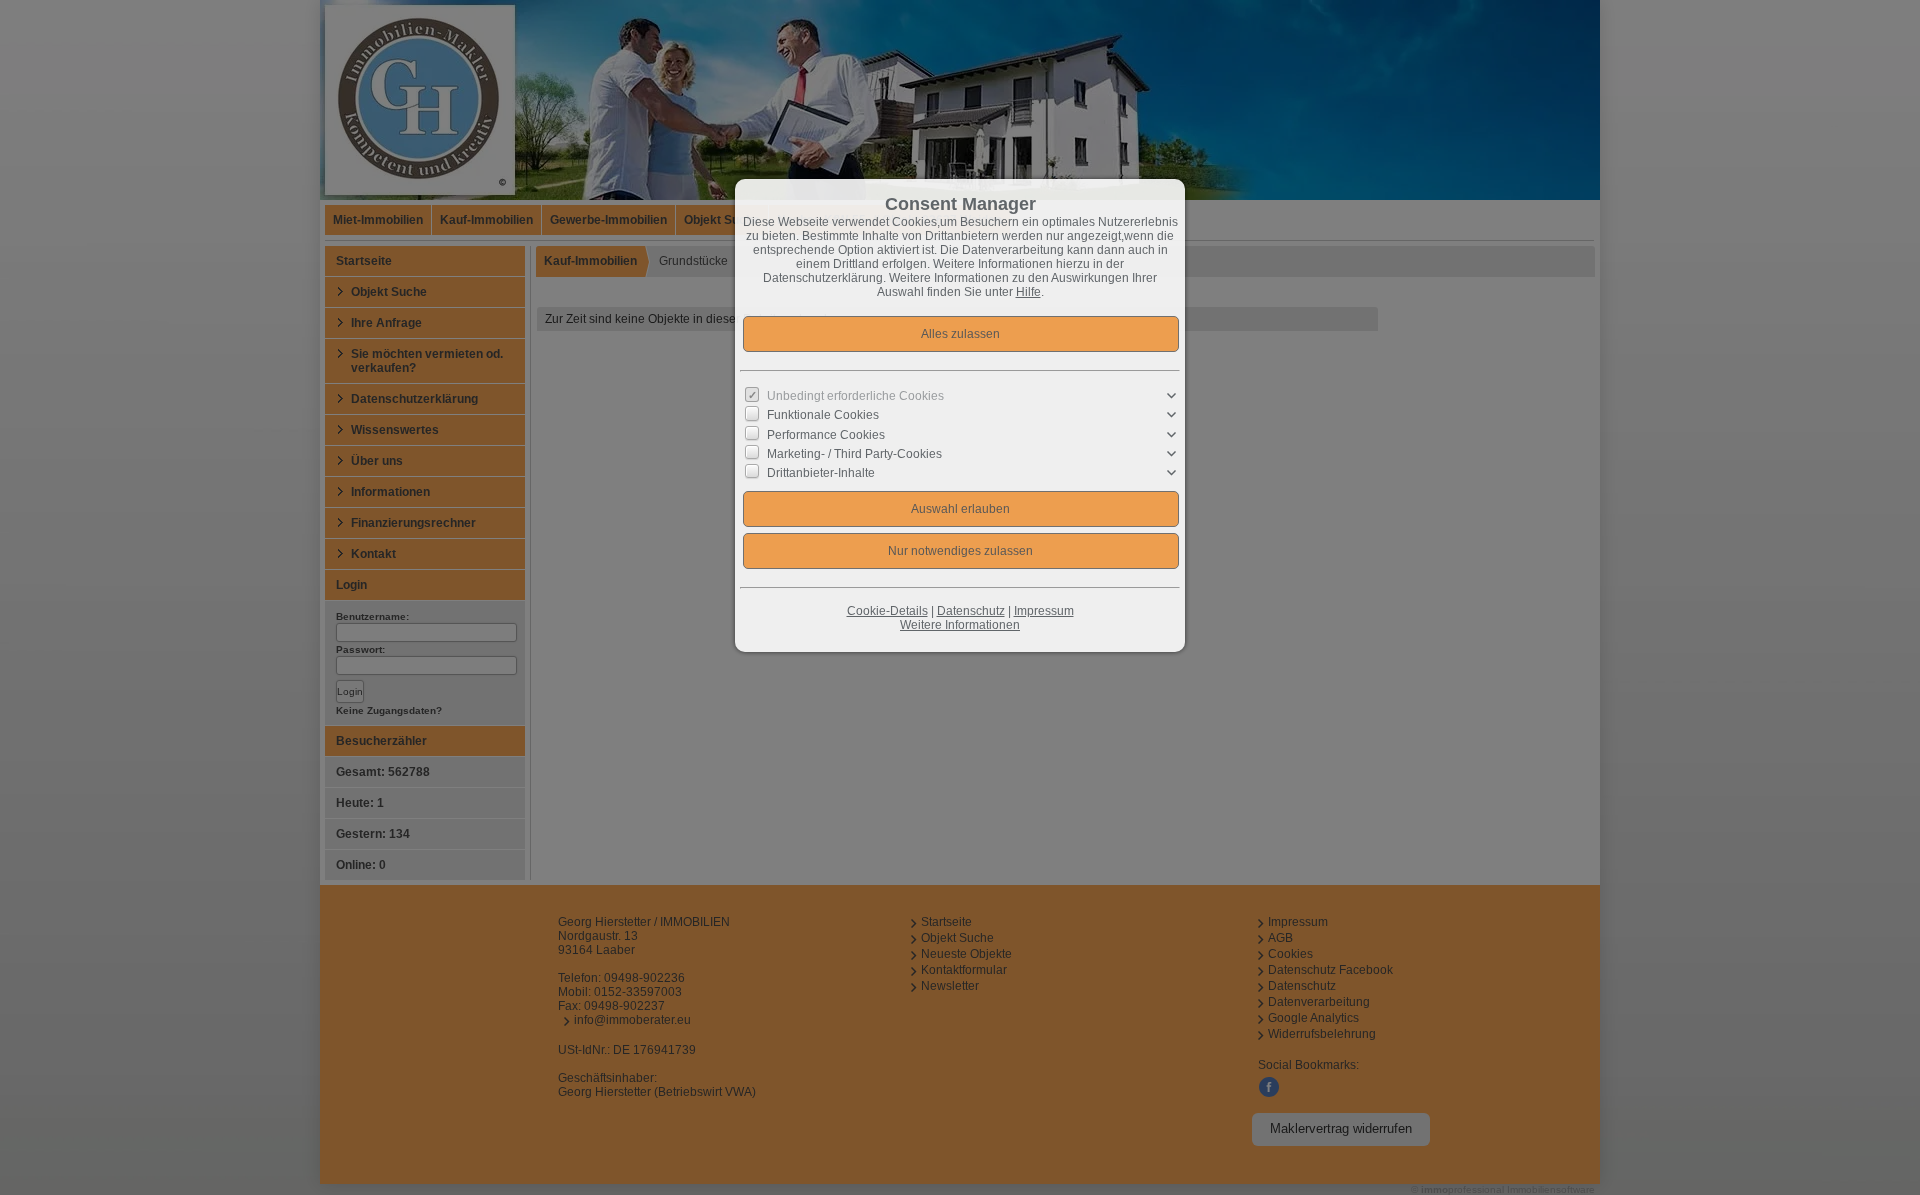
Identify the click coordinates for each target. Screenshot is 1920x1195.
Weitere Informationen (960, 625)
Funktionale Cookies (823, 415)
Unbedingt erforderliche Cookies (855, 396)
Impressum (1044, 611)
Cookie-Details (887, 611)
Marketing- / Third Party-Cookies (854, 454)
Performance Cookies (826, 434)
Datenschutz (971, 611)
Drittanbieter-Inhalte (821, 473)
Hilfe (1028, 292)
